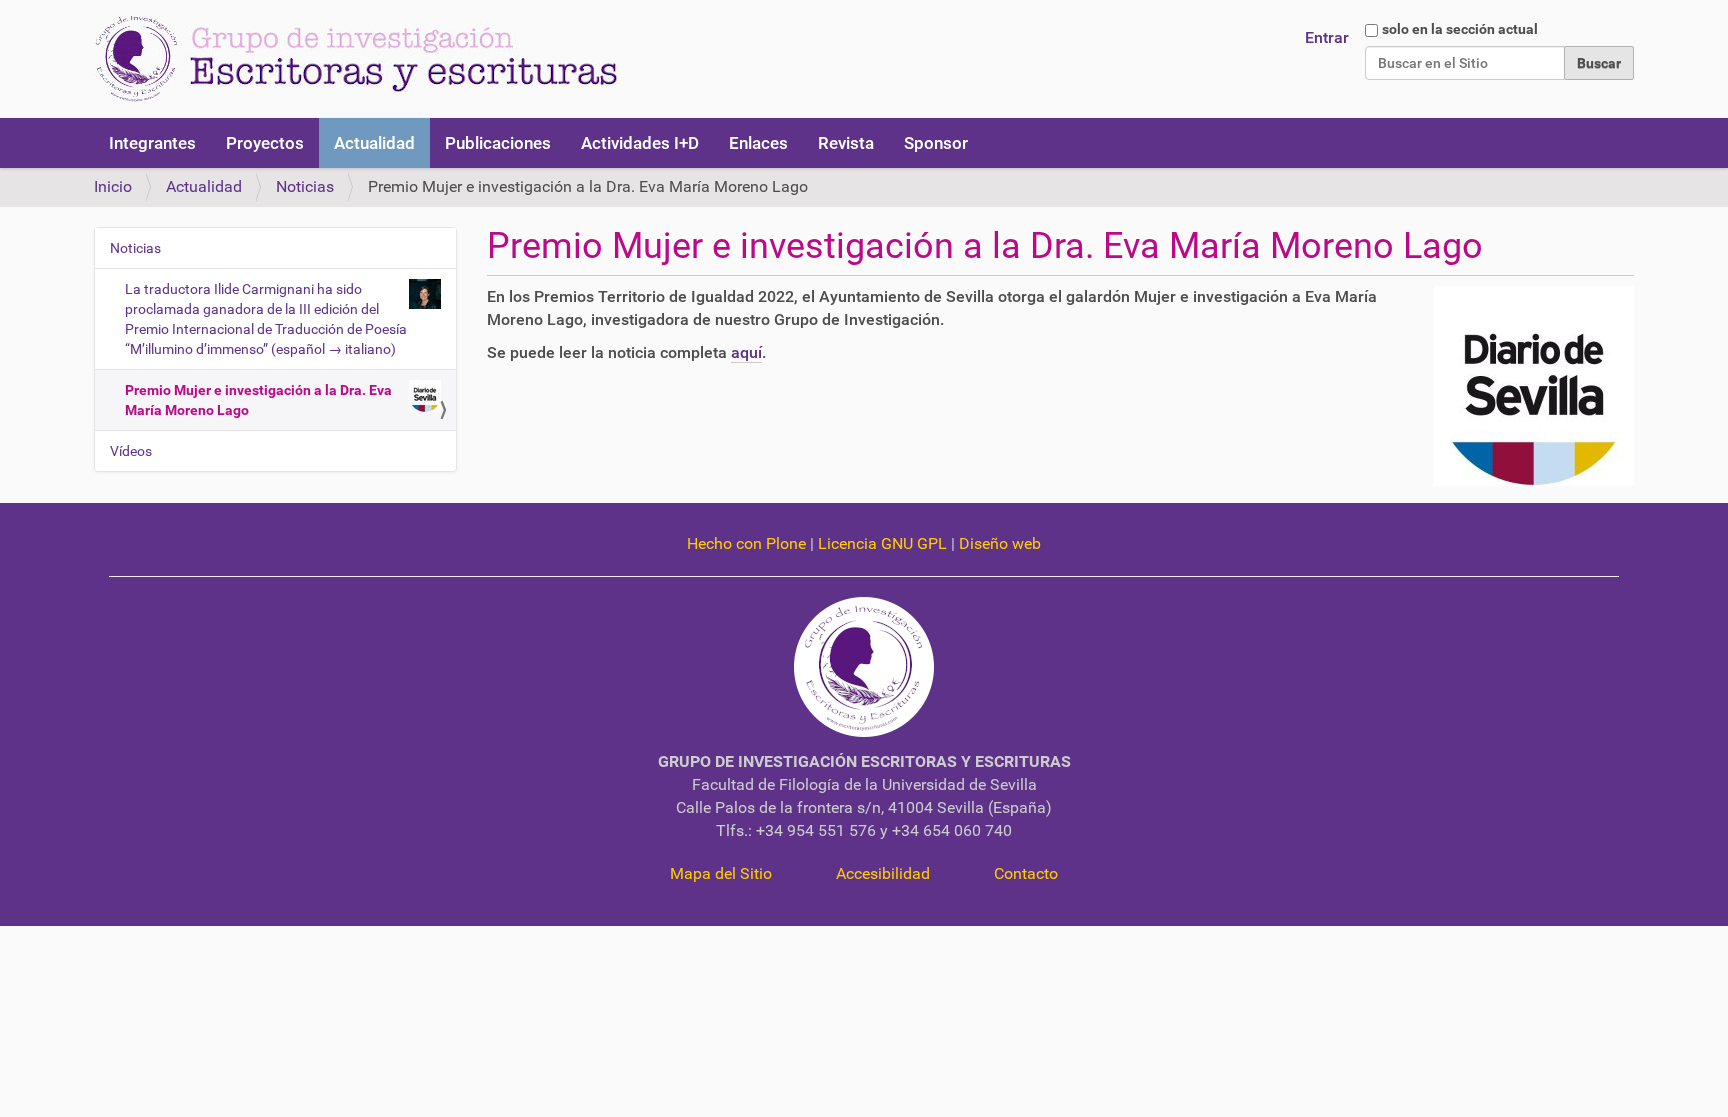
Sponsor (936, 143)
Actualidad (374, 143)
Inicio (113, 186)
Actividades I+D (640, 143)
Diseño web (1000, 543)
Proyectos (265, 143)
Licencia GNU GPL (882, 543)
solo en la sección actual (1460, 29)
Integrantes (152, 143)
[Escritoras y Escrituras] (356, 59)
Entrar (1327, 37)
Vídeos (131, 451)
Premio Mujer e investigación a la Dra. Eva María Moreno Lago (258, 400)
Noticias (305, 186)
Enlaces (758, 143)
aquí (746, 352)
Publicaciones (498, 143)
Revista (846, 143)
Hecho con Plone (746, 543)
